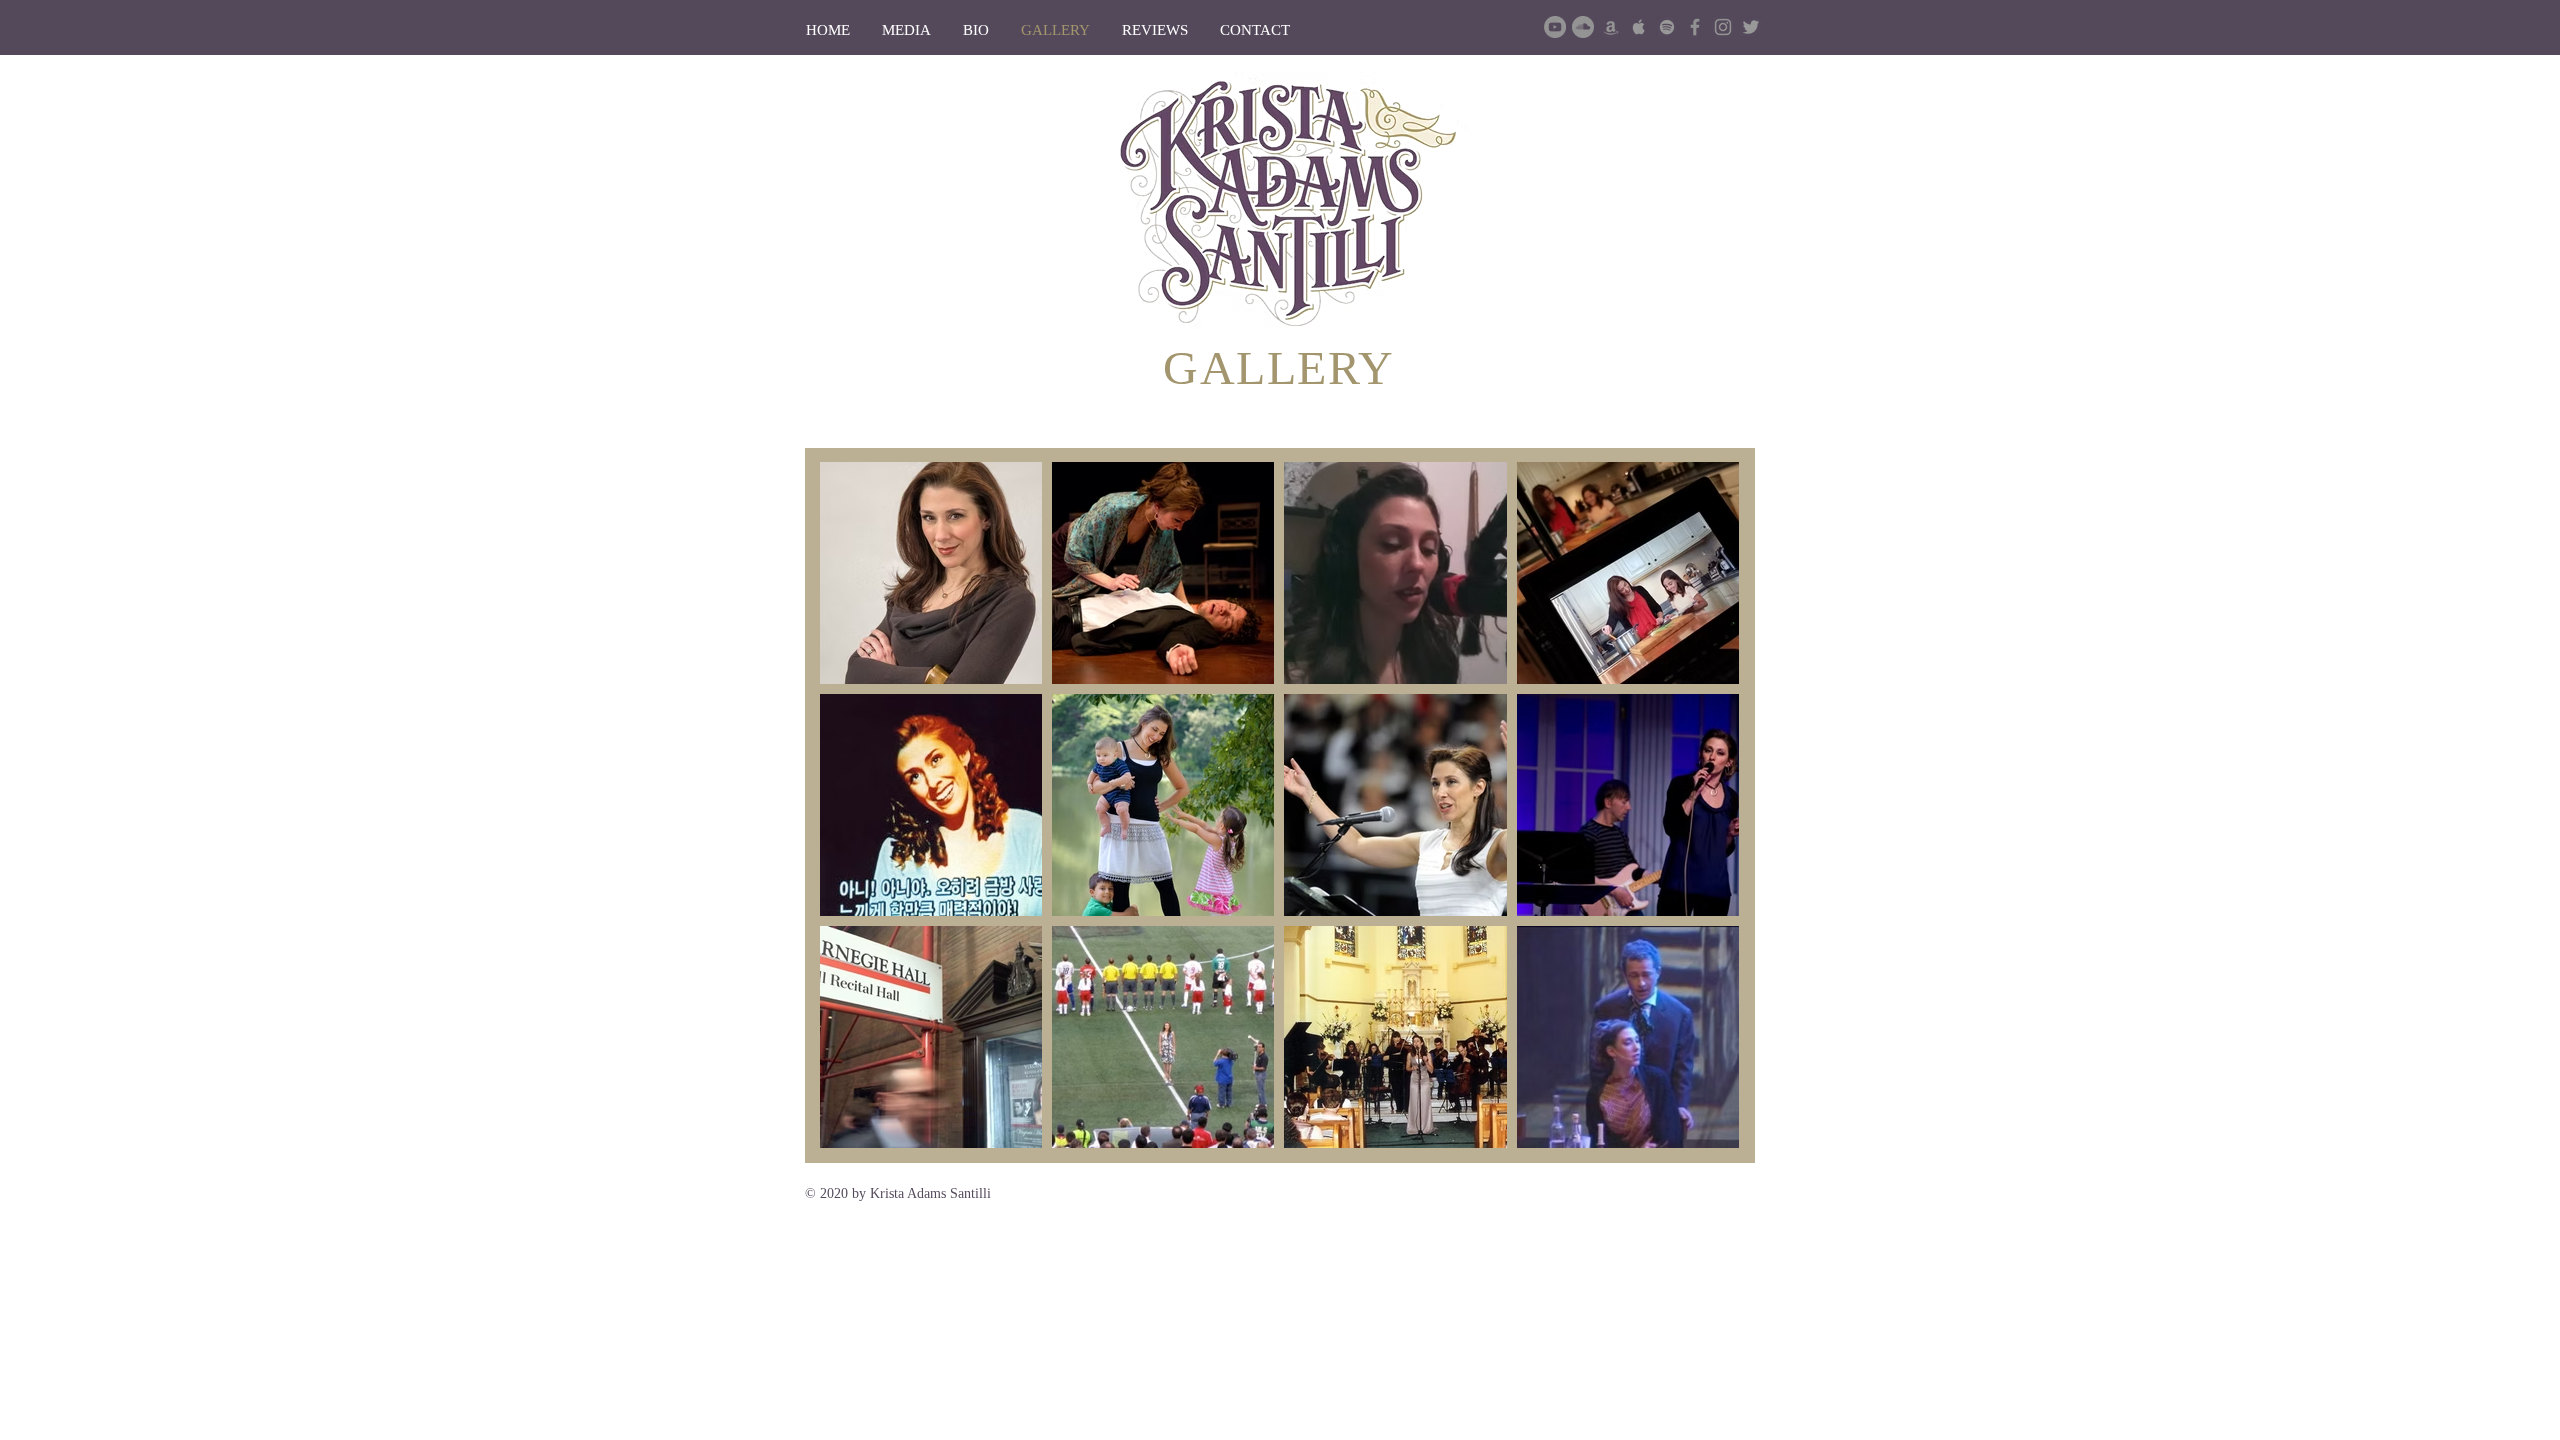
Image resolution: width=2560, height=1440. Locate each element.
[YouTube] (1555, 27)
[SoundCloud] (1583, 27)
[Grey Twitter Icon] (1751, 27)
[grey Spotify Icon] (1667, 27)
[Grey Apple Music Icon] (1639, 27)
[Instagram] (1723, 27)
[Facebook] (1695, 27)
